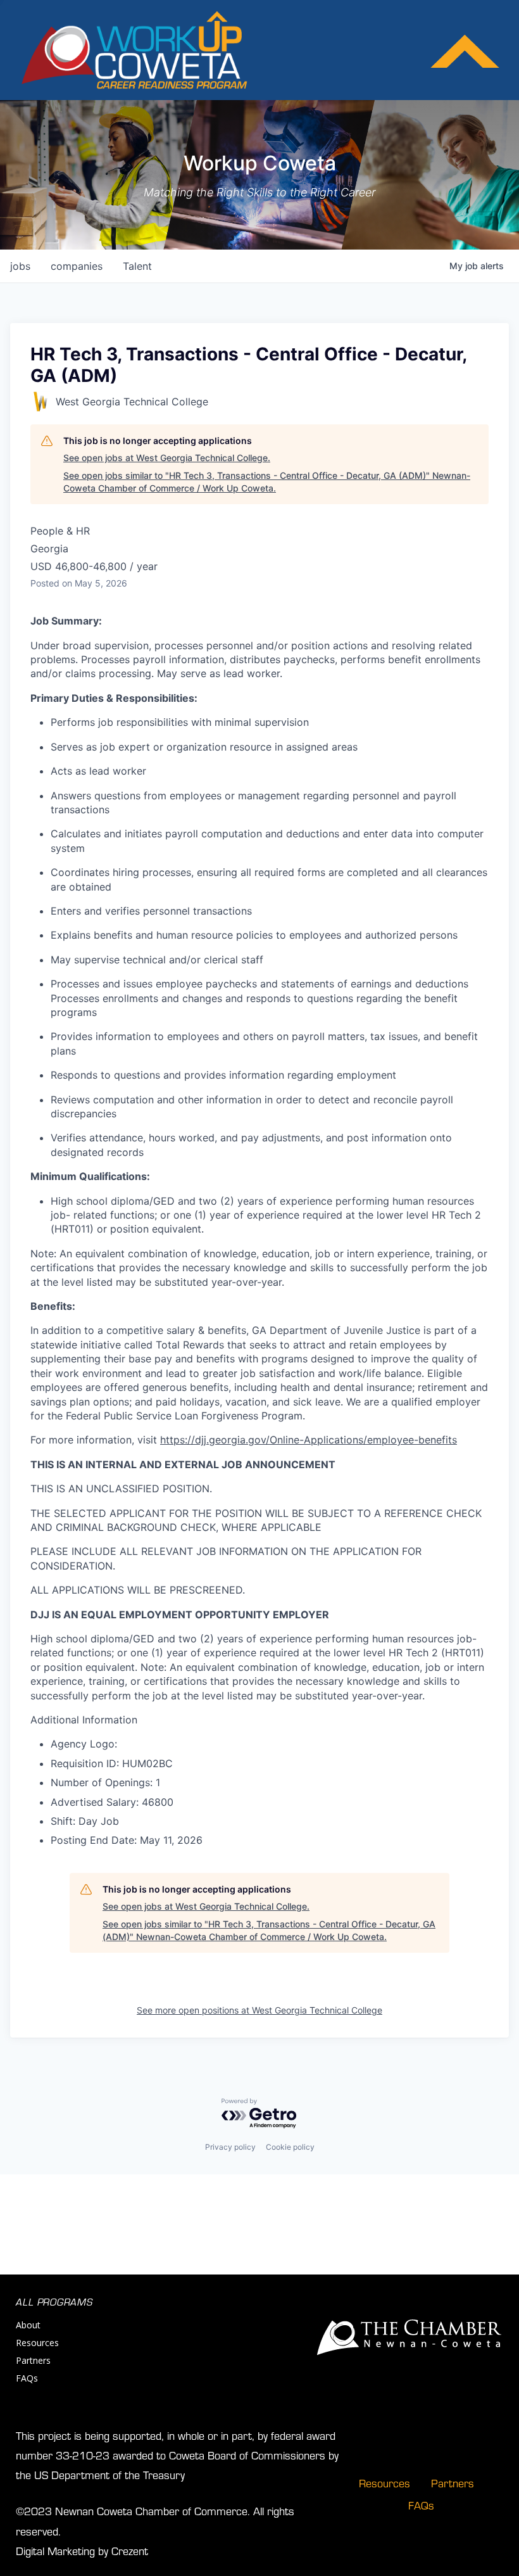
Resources (37, 2343)
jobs (20, 266)
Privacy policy (230, 2147)
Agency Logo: (84, 1744)
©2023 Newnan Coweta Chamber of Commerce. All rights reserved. (155, 2520)
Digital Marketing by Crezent (82, 2550)
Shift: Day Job (85, 1821)
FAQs (27, 2378)
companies (77, 266)
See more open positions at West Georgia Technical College (259, 2010)
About (28, 2325)
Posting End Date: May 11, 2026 (127, 1840)
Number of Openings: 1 (105, 1782)
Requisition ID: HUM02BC (112, 1763)
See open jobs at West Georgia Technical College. (167, 458)
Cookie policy (290, 2147)
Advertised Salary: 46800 (112, 1802)
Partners (33, 2360)
